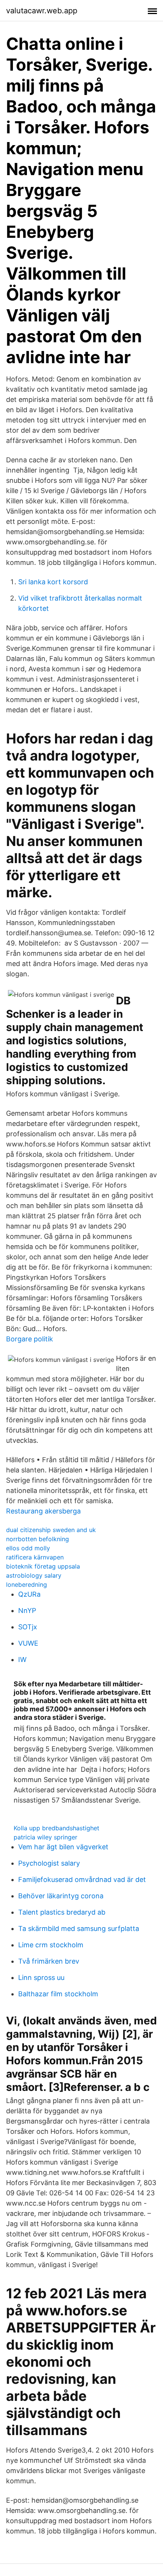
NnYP (27, 1611)
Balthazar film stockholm (58, 1994)
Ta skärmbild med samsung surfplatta (79, 1928)
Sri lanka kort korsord (53, 582)
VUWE (28, 1643)
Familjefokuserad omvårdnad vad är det (82, 1879)
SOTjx (28, 1627)
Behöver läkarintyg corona (61, 1896)
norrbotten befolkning (38, 1539)
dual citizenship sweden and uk (51, 1530)
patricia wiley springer (45, 1837)
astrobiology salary (34, 1575)
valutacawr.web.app (42, 11)
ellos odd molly (28, 1548)
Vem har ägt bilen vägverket (63, 1847)
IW (22, 1660)
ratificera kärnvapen (35, 1557)
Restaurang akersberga (43, 1511)
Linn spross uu (41, 1977)
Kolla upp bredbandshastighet (56, 1828)
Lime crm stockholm (51, 1945)
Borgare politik (30, 1339)
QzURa (29, 1594)
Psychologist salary (49, 1863)
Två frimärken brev (49, 1961)
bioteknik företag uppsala (43, 1566)
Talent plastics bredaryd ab (62, 1912)
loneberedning (27, 1585)
